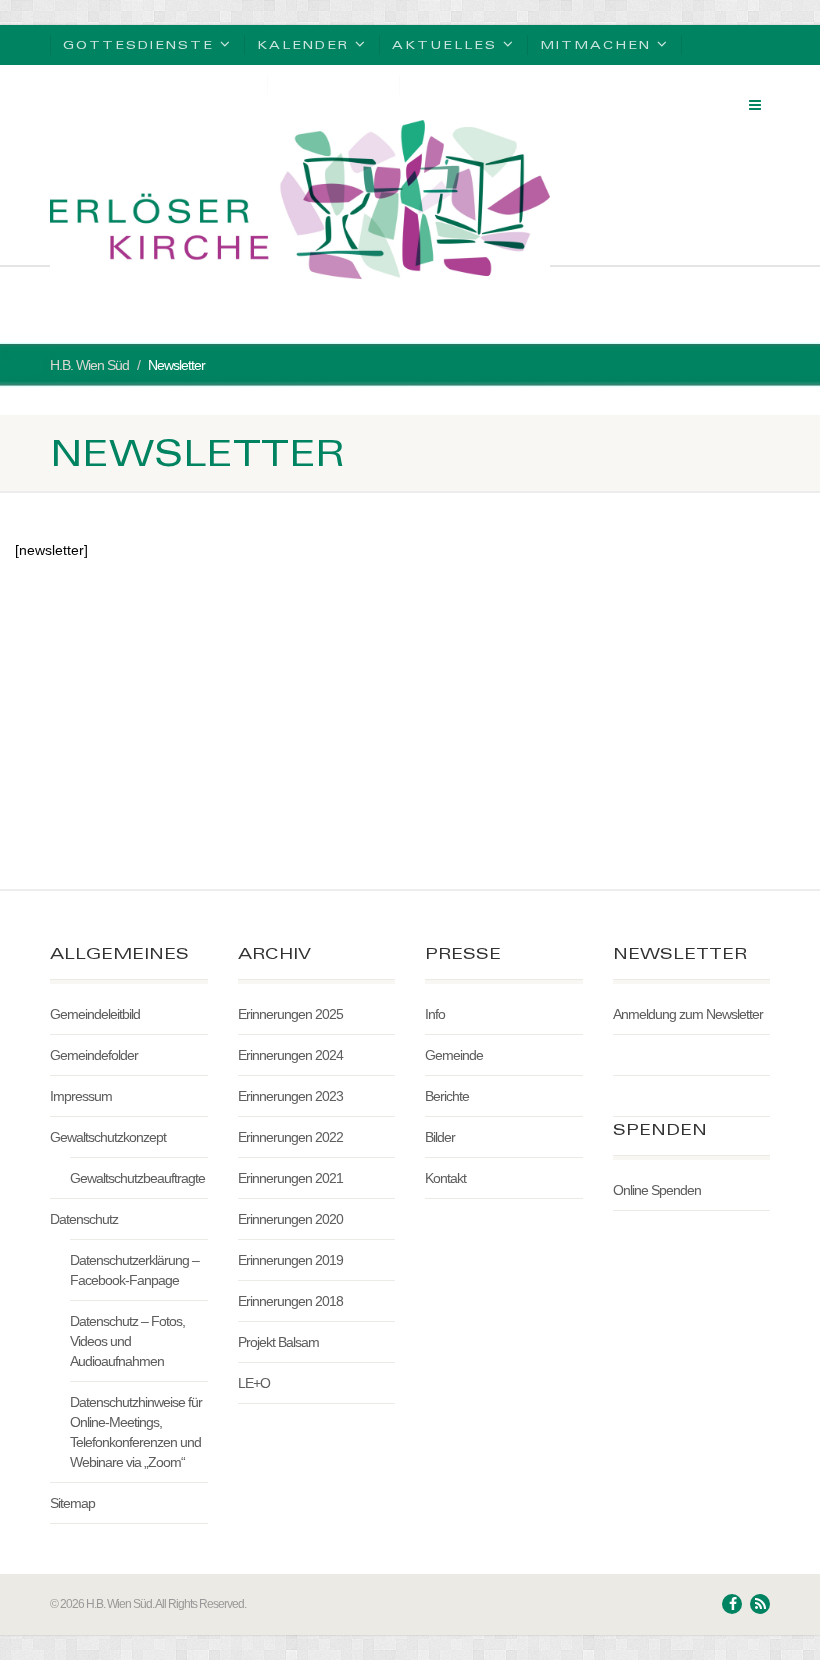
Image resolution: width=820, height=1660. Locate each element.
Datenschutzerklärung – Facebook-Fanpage (134, 1270)
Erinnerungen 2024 (290, 1055)
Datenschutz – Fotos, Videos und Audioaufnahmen (127, 1341)
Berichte (447, 1096)
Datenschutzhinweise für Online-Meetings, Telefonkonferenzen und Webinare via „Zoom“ (136, 1432)
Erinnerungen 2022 (290, 1137)
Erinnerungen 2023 (290, 1096)
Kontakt (445, 1178)
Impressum (81, 1096)
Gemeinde (454, 1055)
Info (435, 1014)
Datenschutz (84, 1219)
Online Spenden (657, 1190)
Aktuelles (444, 44)
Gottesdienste (138, 44)
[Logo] (300, 199)
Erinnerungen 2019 (290, 1260)
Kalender (303, 44)
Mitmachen (595, 44)
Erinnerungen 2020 (290, 1219)
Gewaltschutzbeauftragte (137, 1178)
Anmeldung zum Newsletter (688, 1014)
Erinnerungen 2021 (290, 1178)
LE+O (254, 1383)
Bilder (440, 1137)
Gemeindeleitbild (95, 1014)
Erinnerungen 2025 (290, 1014)
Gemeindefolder (94, 1055)
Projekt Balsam (278, 1342)
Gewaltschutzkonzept (108, 1137)
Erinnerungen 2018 (290, 1301)
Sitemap (72, 1503)
